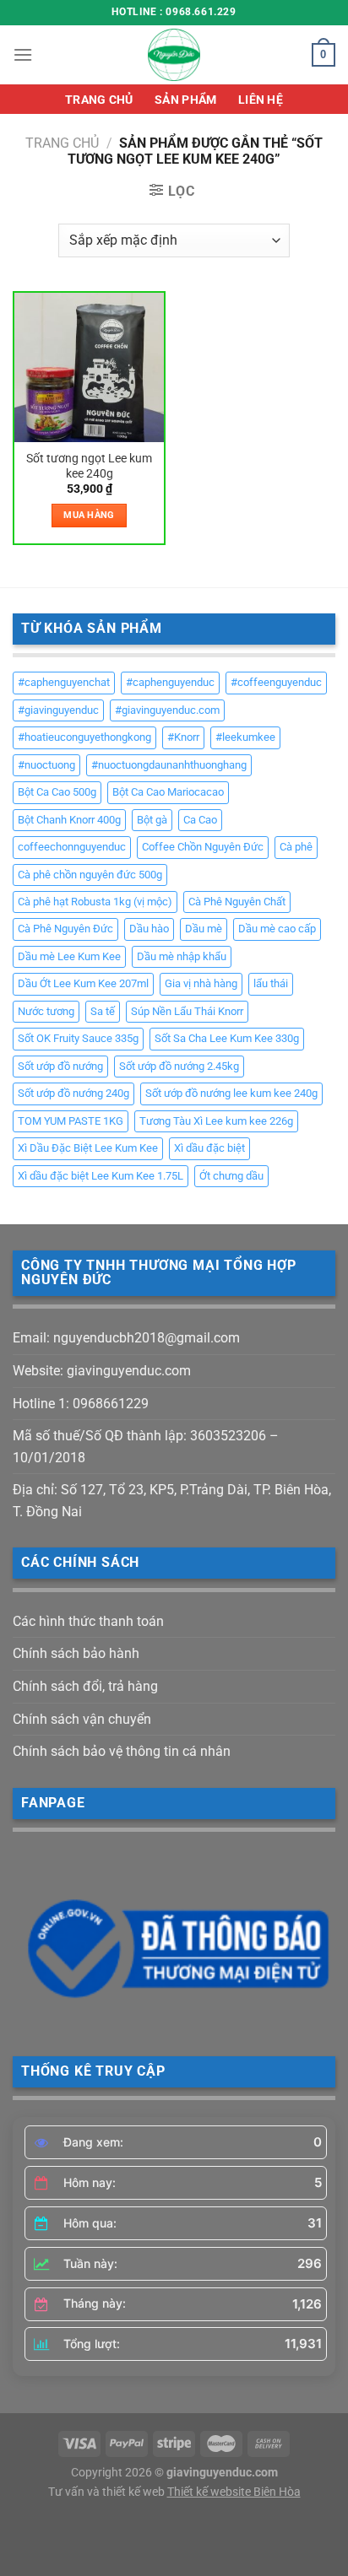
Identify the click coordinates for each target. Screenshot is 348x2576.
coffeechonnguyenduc (72, 847)
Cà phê (296, 847)
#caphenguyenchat (64, 682)
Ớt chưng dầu (231, 1176)
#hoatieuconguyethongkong (84, 737)
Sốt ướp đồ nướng (60, 1066)
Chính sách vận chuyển (82, 1719)
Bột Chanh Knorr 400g (69, 820)
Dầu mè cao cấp (277, 929)
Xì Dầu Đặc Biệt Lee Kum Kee (88, 1148)
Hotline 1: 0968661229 (81, 1404)
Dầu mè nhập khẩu (182, 956)
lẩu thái (271, 983)
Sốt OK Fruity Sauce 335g (78, 1038)
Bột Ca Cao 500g (57, 792)
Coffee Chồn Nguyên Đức (203, 847)
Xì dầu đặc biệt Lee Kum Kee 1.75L (101, 1176)
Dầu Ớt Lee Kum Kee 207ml (83, 983)
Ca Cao (200, 820)
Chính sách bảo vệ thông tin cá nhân (122, 1751)
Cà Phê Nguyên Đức (65, 929)
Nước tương (46, 1011)
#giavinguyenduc (58, 710)
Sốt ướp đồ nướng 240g (73, 1093)
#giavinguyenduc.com (167, 710)
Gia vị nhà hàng (201, 983)
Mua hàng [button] (89, 515)
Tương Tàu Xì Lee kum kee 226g (216, 1121)
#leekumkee (245, 737)
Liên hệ (261, 100)
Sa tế (103, 1011)
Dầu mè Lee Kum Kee (69, 956)
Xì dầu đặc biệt (209, 1148)
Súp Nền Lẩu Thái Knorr (187, 1011)
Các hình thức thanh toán (88, 1621)
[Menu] (23, 54)
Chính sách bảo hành (76, 1653)
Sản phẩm (185, 100)
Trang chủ (99, 100)
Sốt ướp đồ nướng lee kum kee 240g (231, 1093)
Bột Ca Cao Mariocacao (168, 792)
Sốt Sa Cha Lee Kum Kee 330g (227, 1038)
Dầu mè (204, 929)
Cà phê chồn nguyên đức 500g (90, 875)
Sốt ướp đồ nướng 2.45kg (179, 1066)
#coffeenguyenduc (276, 682)
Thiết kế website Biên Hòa (234, 2492)
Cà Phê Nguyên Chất (237, 902)
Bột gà (152, 820)
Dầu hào (149, 929)
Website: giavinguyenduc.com (102, 1371)
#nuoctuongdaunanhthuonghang (169, 765)
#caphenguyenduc (170, 682)
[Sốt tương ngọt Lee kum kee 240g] (89, 367)
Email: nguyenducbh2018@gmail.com (126, 1338)
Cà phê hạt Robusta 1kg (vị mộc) (95, 902)
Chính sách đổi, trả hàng (85, 1686)
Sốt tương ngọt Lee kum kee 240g (89, 466)
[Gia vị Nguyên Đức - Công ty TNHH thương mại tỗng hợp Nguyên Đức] (174, 55)
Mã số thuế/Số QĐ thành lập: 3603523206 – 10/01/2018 (146, 1447)
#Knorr (183, 737)
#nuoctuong (46, 765)
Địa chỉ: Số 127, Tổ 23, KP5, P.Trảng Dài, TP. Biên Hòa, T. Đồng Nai (172, 1501)
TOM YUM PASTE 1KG (71, 1121)
